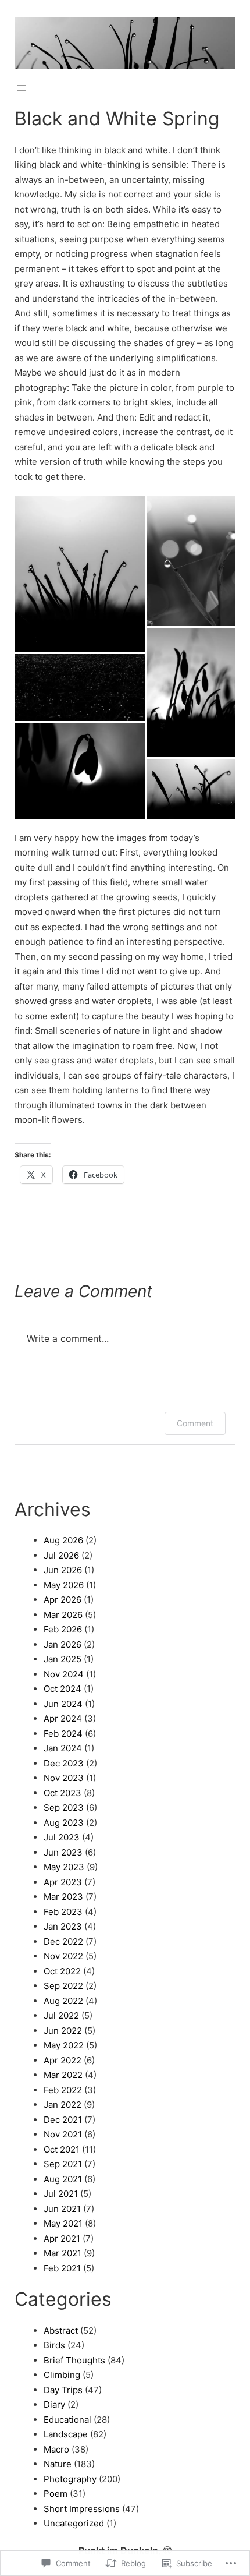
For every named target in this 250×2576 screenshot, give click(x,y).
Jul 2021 (61, 2194)
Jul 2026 (61, 1555)
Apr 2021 (62, 2238)
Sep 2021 (63, 2164)
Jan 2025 (63, 1659)
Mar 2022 (63, 2075)
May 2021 (63, 2223)
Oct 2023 (63, 1793)
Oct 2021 (62, 2149)
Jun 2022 (63, 2031)
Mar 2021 (63, 2253)
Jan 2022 (63, 2105)
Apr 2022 (63, 2060)
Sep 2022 (63, 1986)
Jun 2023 (63, 1852)
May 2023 (64, 1867)
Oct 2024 (63, 1689)
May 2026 (64, 1585)
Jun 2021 (62, 2209)
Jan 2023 (63, 1926)
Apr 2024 (63, 1718)
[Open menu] (22, 88)
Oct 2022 (62, 1971)
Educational (67, 2420)
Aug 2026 (63, 1540)
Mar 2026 (63, 1615)
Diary (54, 2404)
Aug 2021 (63, 2179)
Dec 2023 (64, 1763)
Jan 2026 (63, 1644)
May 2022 (64, 2045)
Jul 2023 (62, 1837)
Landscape (66, 2434)
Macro (56, 2449)
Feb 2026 (63, 1629)
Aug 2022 (63, 2001)
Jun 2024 (63, 1704)
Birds (54, 2345)
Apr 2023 (63, 1882)
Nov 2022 (63, 1956)
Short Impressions (82, 2509)
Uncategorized (74, 2523)
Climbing (62, 2375)
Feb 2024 (63, 1734)
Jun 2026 (63, 1570)
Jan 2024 (63, 1748)
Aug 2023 (64, 1823)
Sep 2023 (64, 1808)
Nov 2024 (64, 1674)
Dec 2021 (63, 2120)
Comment (195, 1423)
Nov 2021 (63, 2134)
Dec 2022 (63, 1941)
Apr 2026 (63, 1600)
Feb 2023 (63, 1912)
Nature (58, 2464)
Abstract (61, 2331)
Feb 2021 (62, 2268)
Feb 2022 (63, 2090)
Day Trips (63, 2390)
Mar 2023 (63, 1897)
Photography (70, 2479)
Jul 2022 (61, 2015)
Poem (56, 2494)
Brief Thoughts (74, 2360)
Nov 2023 (64, 1778)
